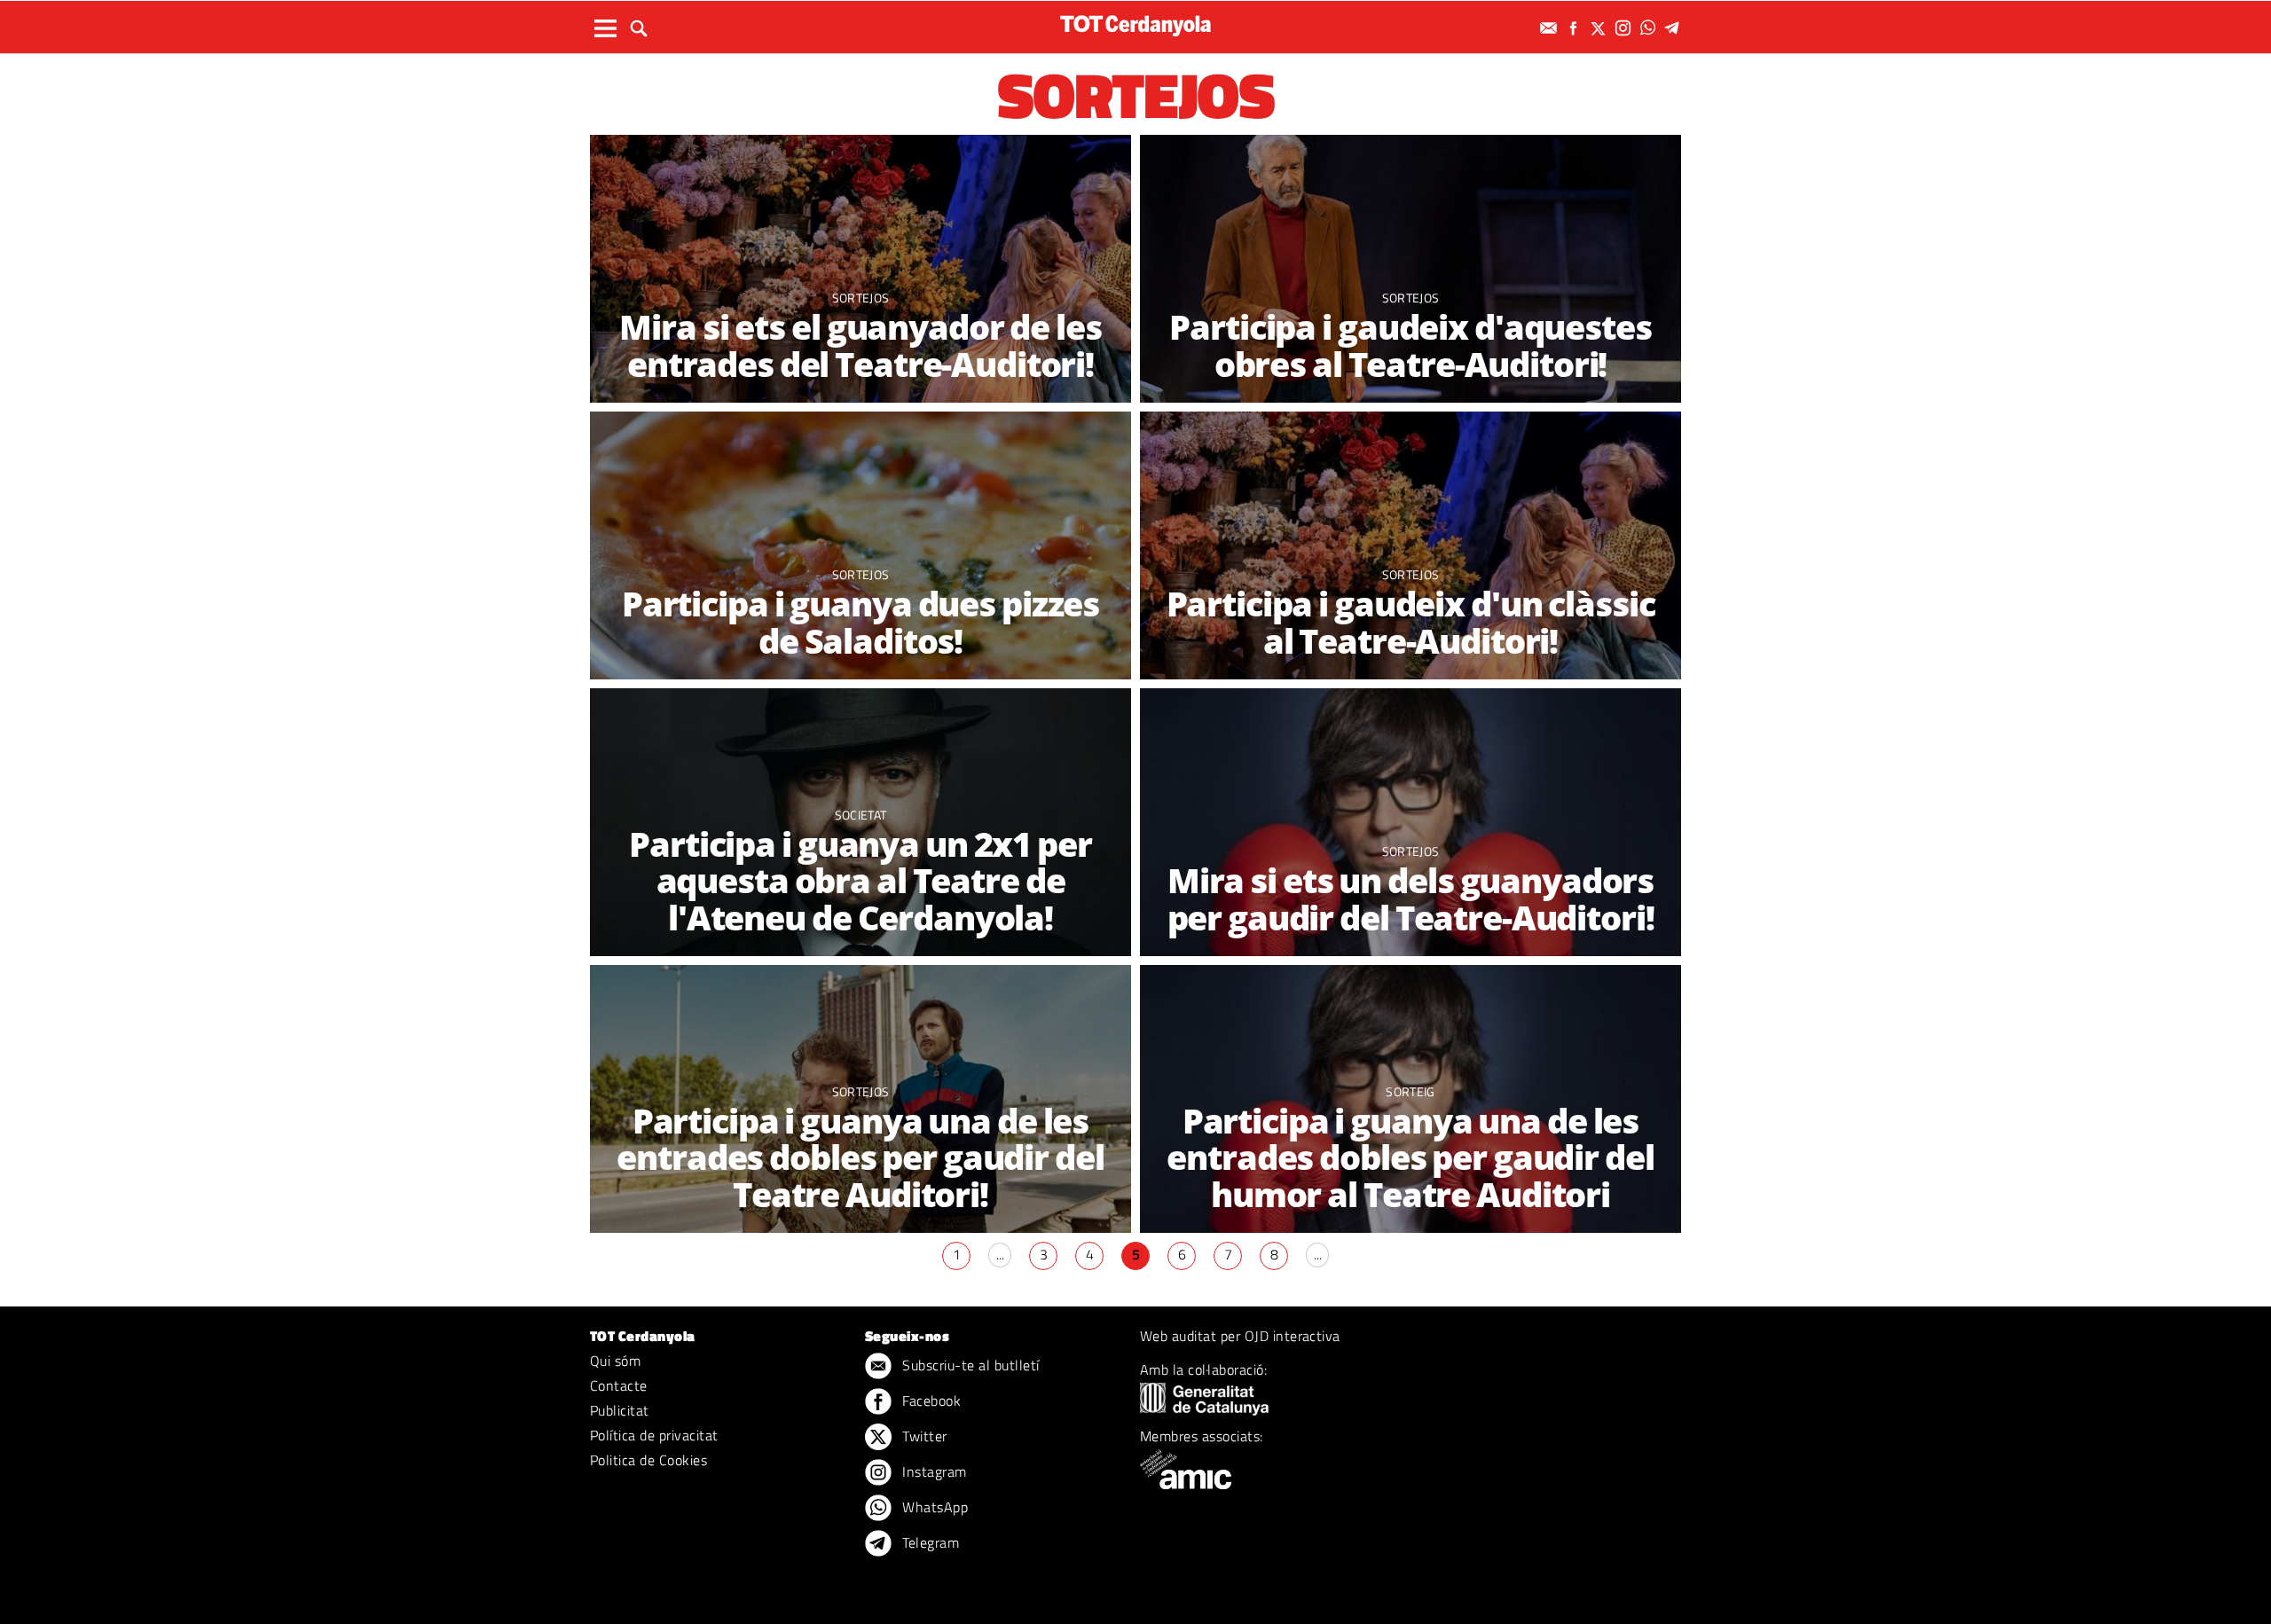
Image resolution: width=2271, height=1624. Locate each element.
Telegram (929, 1542)
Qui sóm (615, 1361)
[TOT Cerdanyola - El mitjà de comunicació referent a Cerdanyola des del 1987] (1135, 25)
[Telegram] (1675, 28)
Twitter (923, 1436)
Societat (861, 815)
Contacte (619, 1385)
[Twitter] (1600, 28)
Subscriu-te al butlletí (969, 1365)
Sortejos (861, 298)
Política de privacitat (654, 1435)
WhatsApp (933, 1507)
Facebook (930, 1400)
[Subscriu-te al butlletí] (1551, 28)
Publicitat (620, 1410)
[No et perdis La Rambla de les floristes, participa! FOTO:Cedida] (1411, 547)
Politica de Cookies (648, 1460)
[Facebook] (1576, 28)
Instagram (933, 1471)
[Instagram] (1625, 28)
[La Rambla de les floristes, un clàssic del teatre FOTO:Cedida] (860, 270)
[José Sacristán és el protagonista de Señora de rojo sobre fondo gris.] (1411, 270)
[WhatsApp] (1650, 28)
